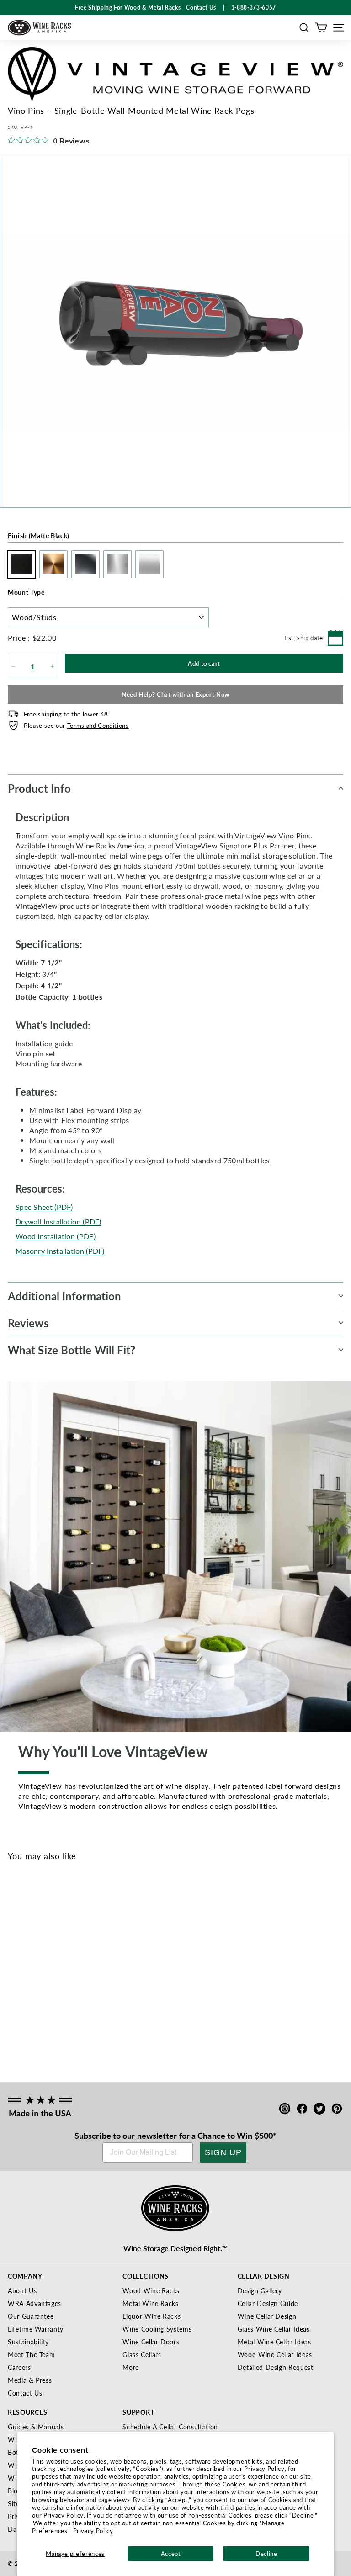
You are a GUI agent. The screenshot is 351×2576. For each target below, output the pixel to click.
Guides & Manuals (36, 2427)
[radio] (19, 564)
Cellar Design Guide (268, 2303)
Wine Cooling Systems (157, 2329)
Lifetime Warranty (36, 2329)
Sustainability (28, 2342)
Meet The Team (31, 2354)
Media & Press (30, 2380)
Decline (266, 2553)
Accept (171, 2553)
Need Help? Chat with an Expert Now (175, 694)
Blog (15, 2491)
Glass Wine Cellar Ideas (274, 2329)
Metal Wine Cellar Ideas (274, 2342)
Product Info (39, 788)
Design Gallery (260, 2290)
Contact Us (25, 2393)
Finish (39, 535)
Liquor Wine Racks (152, 2316)
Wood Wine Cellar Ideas (275, 2354)
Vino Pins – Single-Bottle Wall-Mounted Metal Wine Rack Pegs (33, 2024)
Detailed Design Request (276, 2367)
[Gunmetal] (48, 1981)
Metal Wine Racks (150, 2303)
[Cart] (321, 28)
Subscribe (93, 2135)
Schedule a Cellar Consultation (170, 2427)
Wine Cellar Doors (151, 2342)
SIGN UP (223, 2152)
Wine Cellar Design (267, 2316)
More (131, 2367)
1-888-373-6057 (254, 8)
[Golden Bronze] (33, 1981)
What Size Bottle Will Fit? (72, 1350)
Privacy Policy (93, 2531)
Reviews (28, 1323)
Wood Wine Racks (151, 2290)
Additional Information (64, 1296)
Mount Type (26, 592)
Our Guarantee (31, 2316)
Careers (19, 2367)
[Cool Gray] (78, 1981)
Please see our (76, 725)
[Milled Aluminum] (63, 1981)
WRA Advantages (35, 2303)
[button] (304, 28)
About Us (22, 2290)
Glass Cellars (142, 2354)
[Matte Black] (18, 1981)
